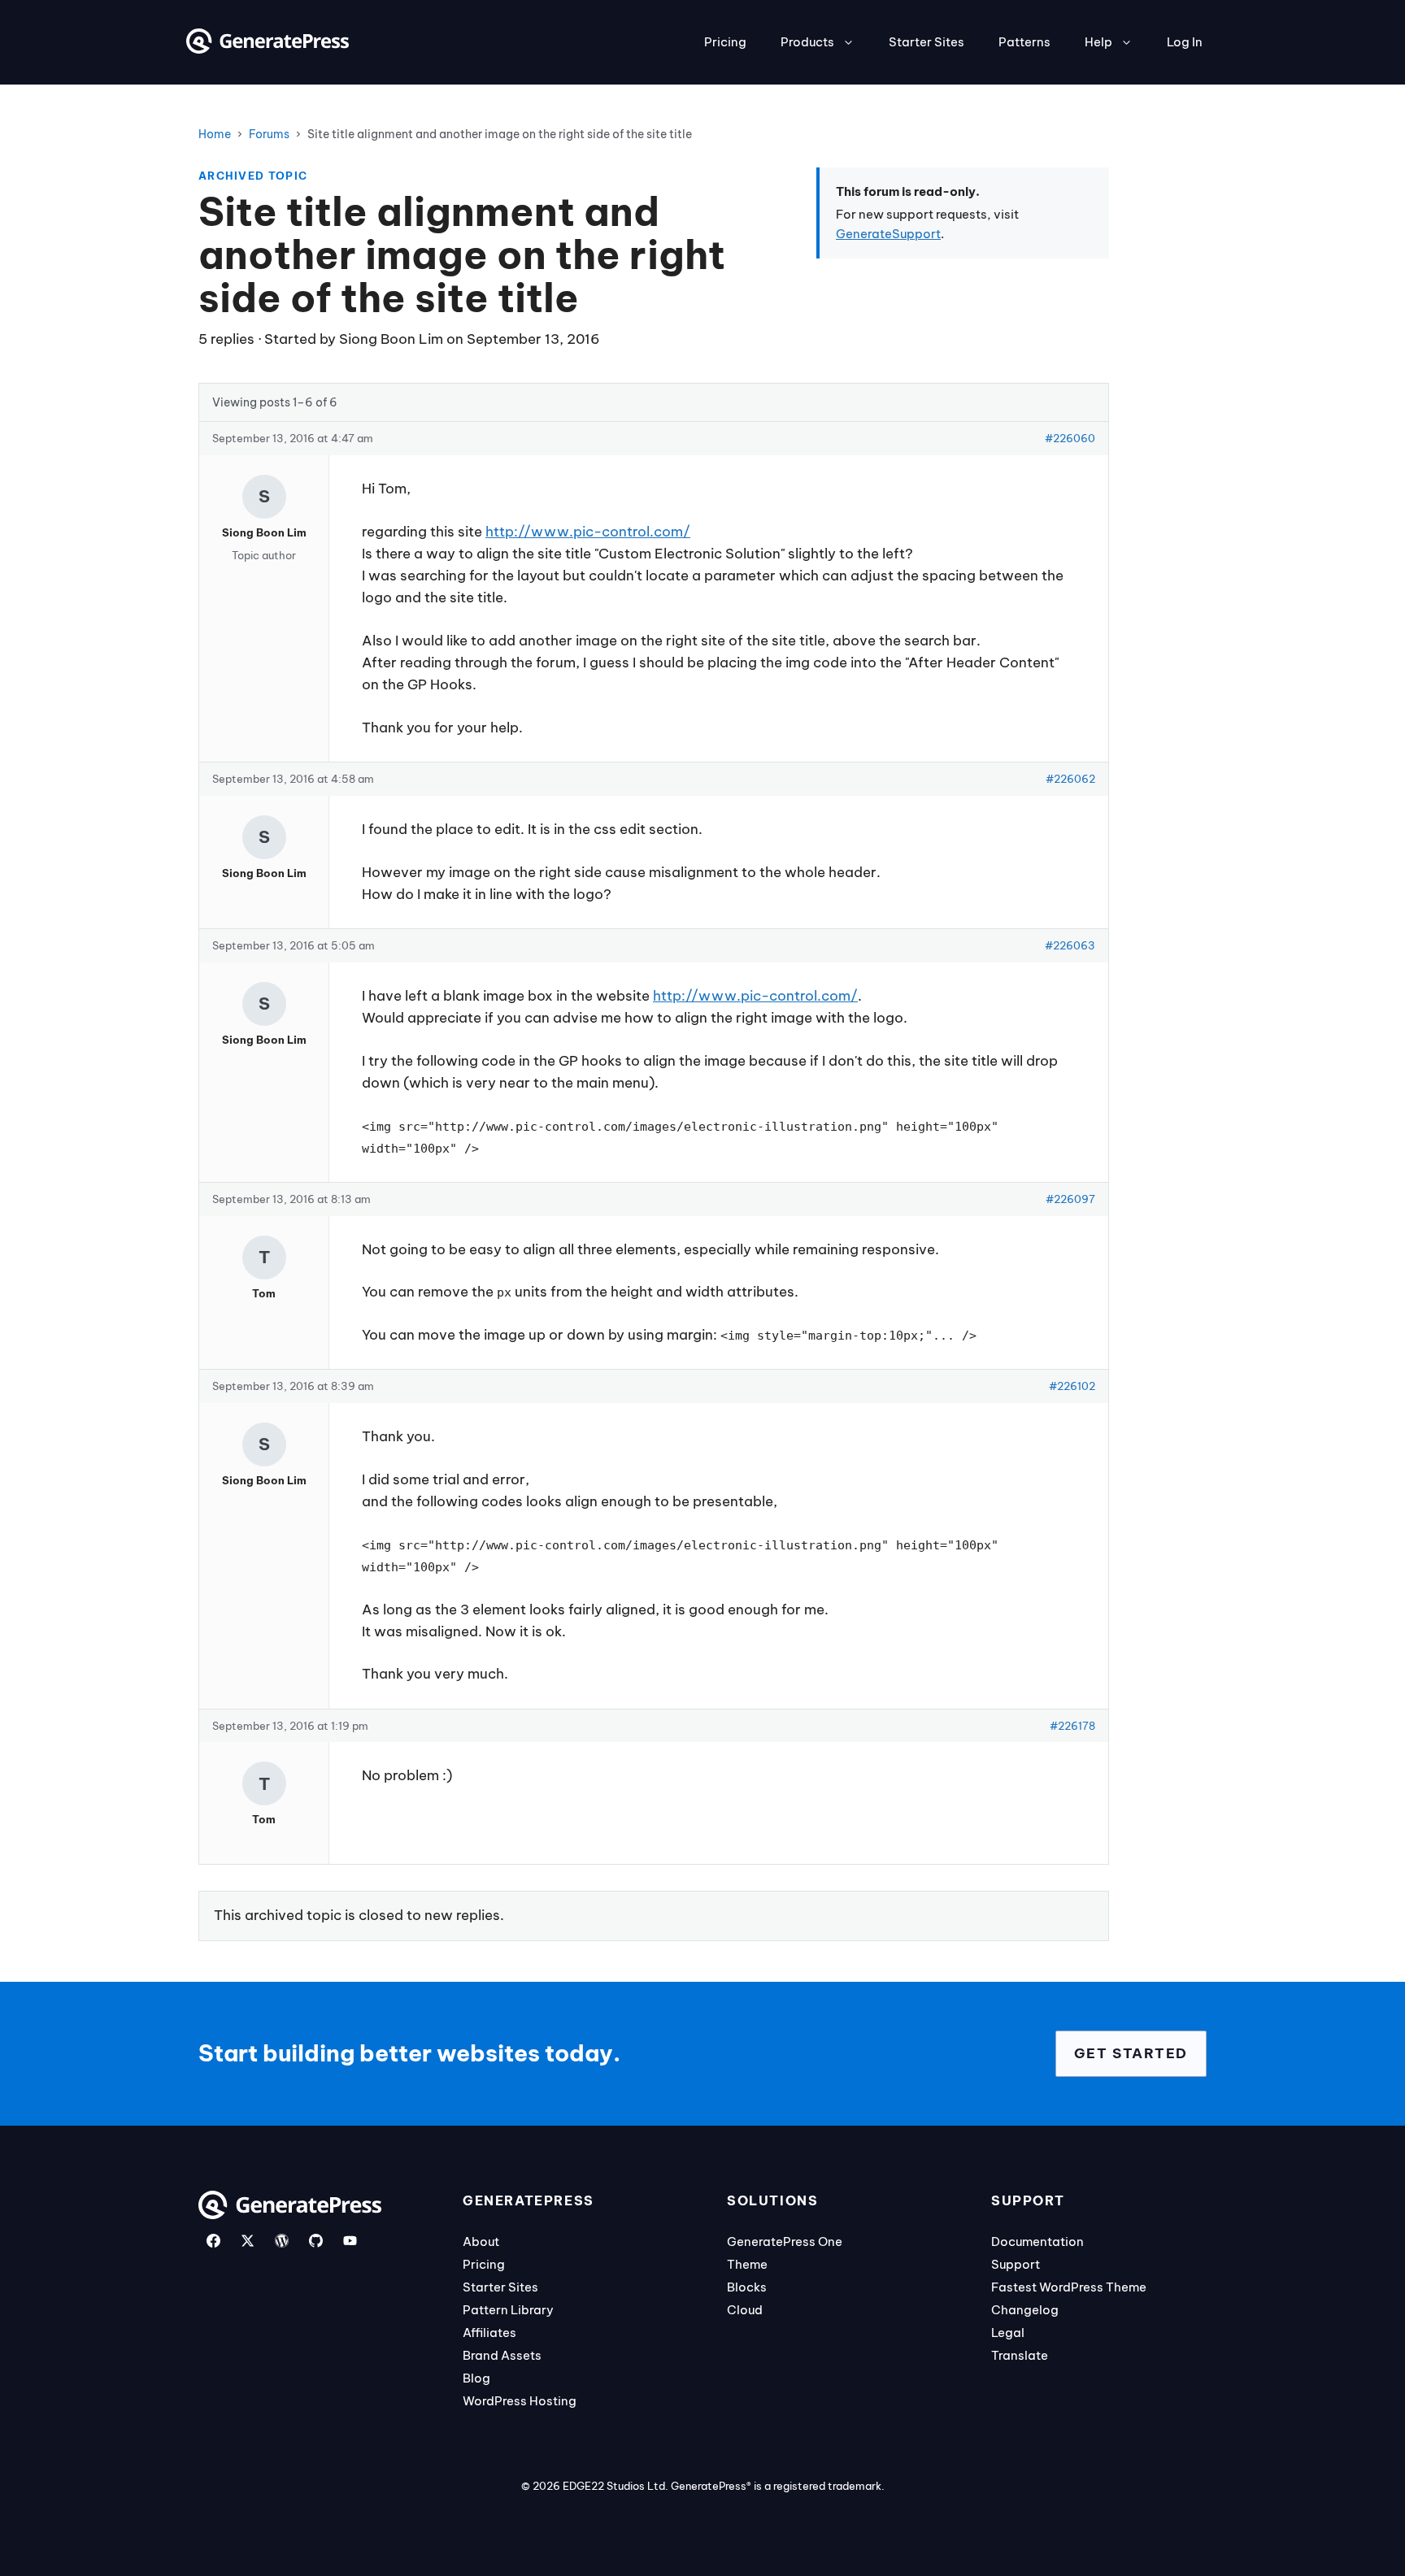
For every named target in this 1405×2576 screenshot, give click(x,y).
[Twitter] (248, 2241)
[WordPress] (282, 2241)
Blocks (747, 2287)
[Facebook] (213, 2241)
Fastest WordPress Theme (1069, 2287)
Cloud (745, 2310)
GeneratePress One (785, 2242)
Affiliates (489, 2333)
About (481, 2242)
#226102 (1072, 1386)
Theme (747, 2264)
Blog (476, 2378)
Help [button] (1098, 42)
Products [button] (807, 42)
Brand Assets (502, 2355)
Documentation (1037, 2242)
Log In (1185, 42)
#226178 (1072, 1726)
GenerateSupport (888, 234)
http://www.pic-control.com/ (588, 532)
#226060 (1070, 438)
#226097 (1070, 1199)
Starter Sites (927, 42)
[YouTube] (350, 2241)
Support (1016, 2264)
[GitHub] (316, 2241)
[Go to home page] (268, 49)
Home (215, 134)
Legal (1008, 2333)
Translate (1020, 2355)
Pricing (725, 42)
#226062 (1070, 779)
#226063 (1070, 945)
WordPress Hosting (520, 2401)
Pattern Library (508, 2310)
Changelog (1025, 2310)
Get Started (1131, 2053)
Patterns (1024, 42)
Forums (269, 134)
